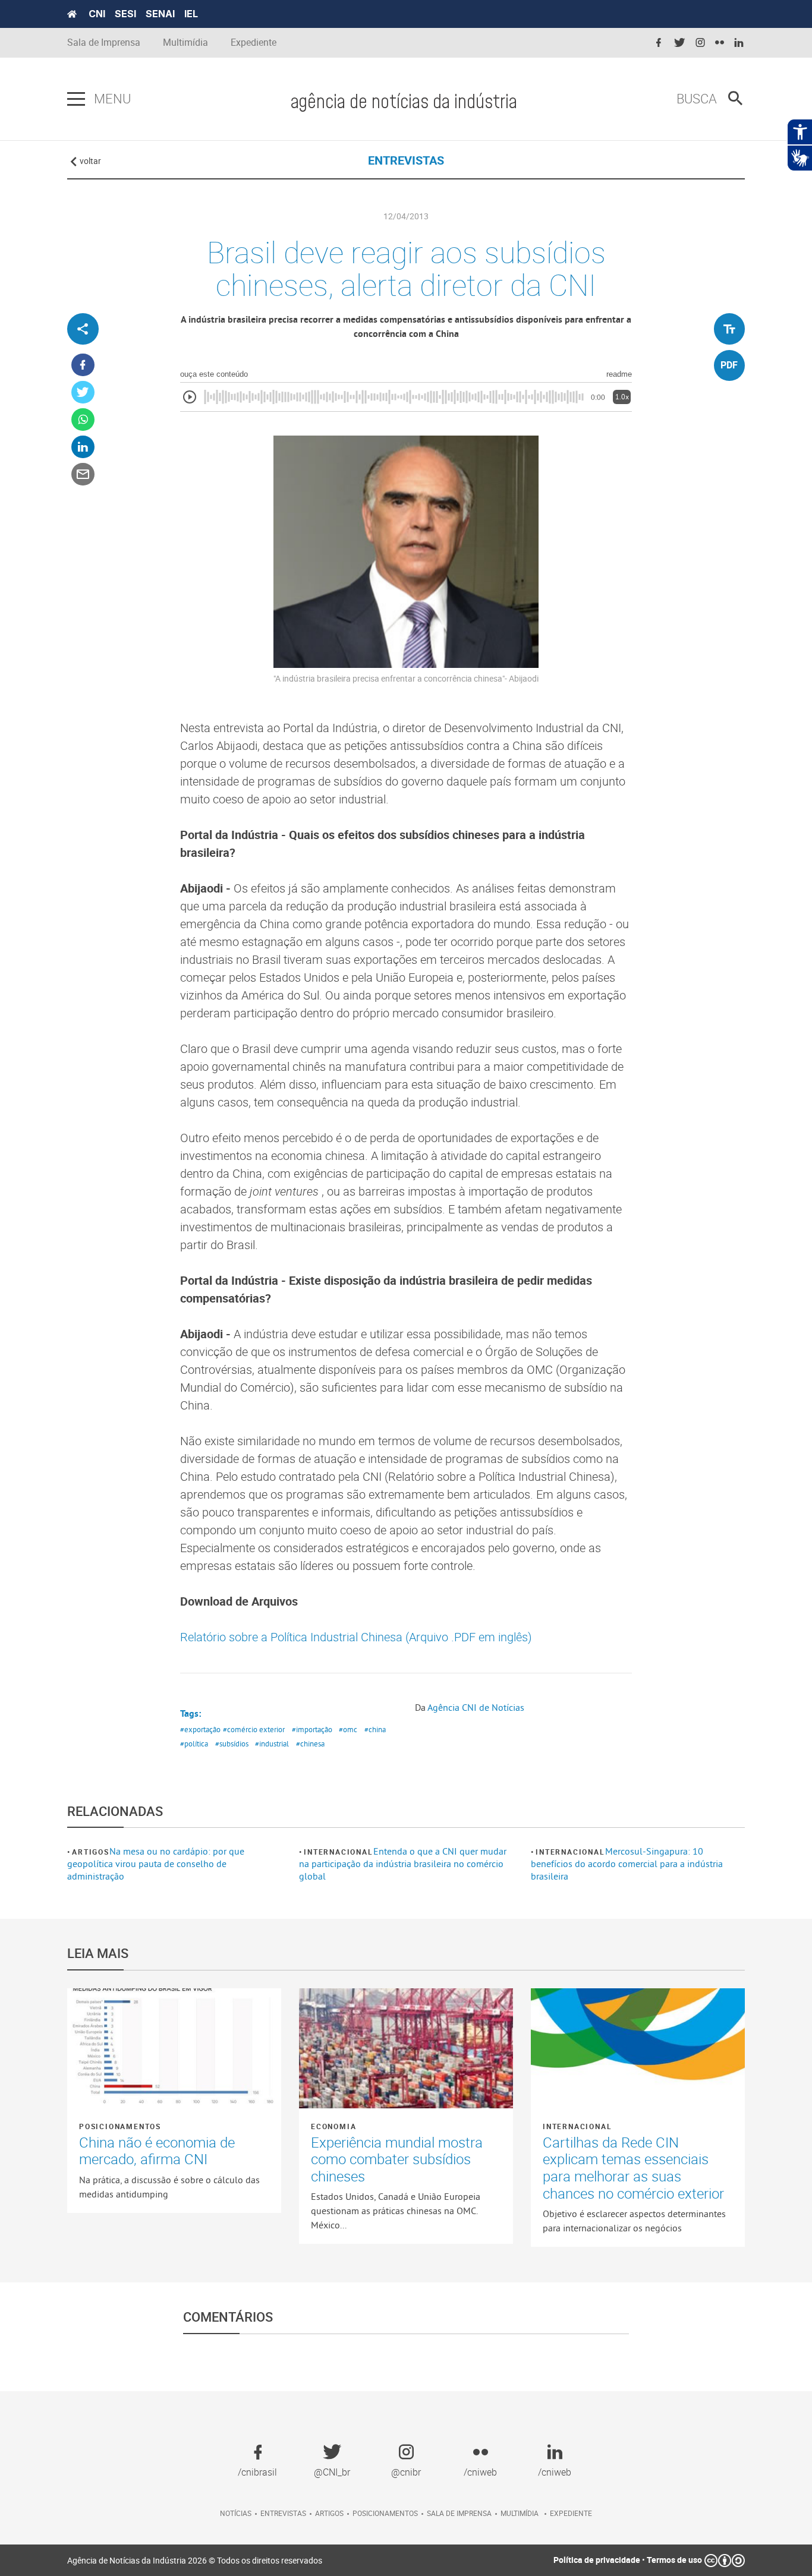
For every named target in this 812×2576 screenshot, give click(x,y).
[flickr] (720, 43)
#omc (348, 1729)
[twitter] (679, 43)
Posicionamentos (120, 2126)
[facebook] (659, 43)
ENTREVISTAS (406, 160)
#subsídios (232, 1743)
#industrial (272, 1743)
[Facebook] (83, 365)
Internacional (338, 1852)
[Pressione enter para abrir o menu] (76, 99)
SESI (125, 14)
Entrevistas (283, 2513)
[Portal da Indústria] (72, 14)
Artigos (91, 1852)
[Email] (83, 474)
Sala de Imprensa (104, 42)
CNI (97, 14)
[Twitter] (83, 392)
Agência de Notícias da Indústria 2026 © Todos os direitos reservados (195, 2560)
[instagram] (700, 43)
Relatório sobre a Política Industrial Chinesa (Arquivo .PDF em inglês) (356, 1637)
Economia (333, 2126)
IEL (191, 14)
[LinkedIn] (83, 447)
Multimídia (185, 42)
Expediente (254, 42)
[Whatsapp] (83, 420)
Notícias (236, 2513)
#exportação (200, 1729)
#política (194, 1743)
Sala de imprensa (459, 2513)
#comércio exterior (254, 1729)
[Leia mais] (174, 2048)
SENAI (160, 14)
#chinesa (310, 1743)
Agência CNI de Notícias (476, 1707)
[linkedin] (739, 43)
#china (375, 1729)
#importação (312, 1729)
